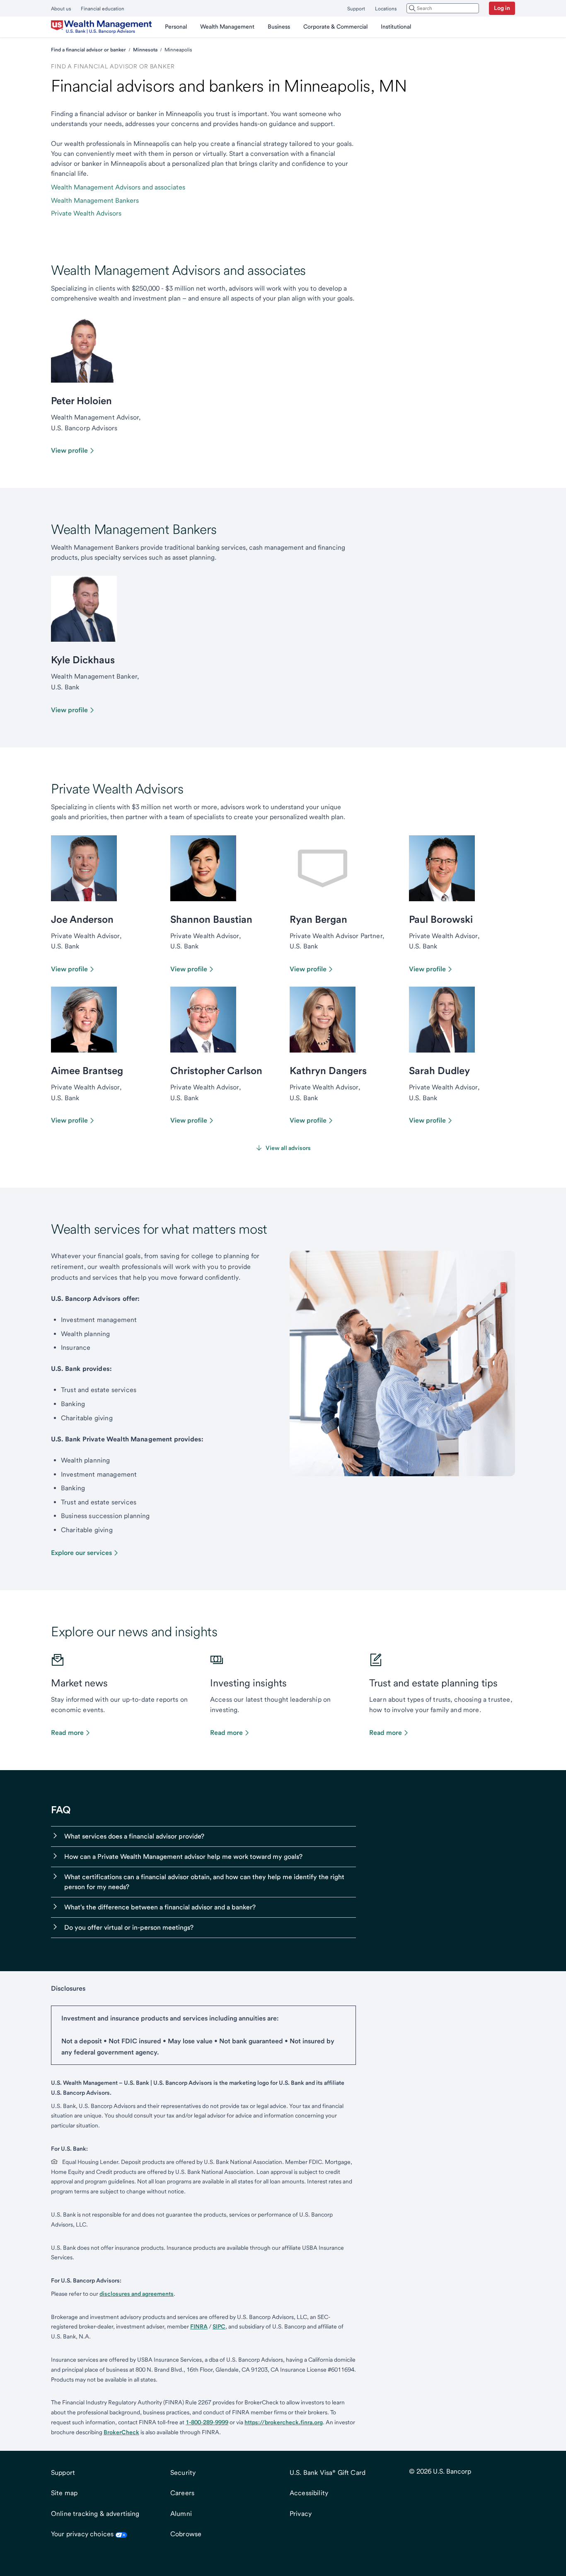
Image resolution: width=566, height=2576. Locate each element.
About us (61, 9)
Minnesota (145, 50)
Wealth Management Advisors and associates (118, 187)
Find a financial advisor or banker (88, 50)
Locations (386, 9)
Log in (502, 8)
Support (356, 9)
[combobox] (443, 8)
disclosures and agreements (137, 2294)
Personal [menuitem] (176, 27)
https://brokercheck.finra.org (284, 2422)
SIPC (219, 2326)
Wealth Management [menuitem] (227, 27)
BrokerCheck (121, 2432)
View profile (69, 450)
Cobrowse (186, 2534)
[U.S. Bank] (101, 27)
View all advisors (288, 1148)
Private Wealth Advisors (86, 213)
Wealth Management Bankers (95, 200)
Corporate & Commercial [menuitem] (335, 27)
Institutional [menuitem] (396, 27)
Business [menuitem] (279, 27)
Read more (67, 1733)
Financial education (103, 9)
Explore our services (81, 1553)
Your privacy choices (82, 2534)
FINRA (199, 2326)
